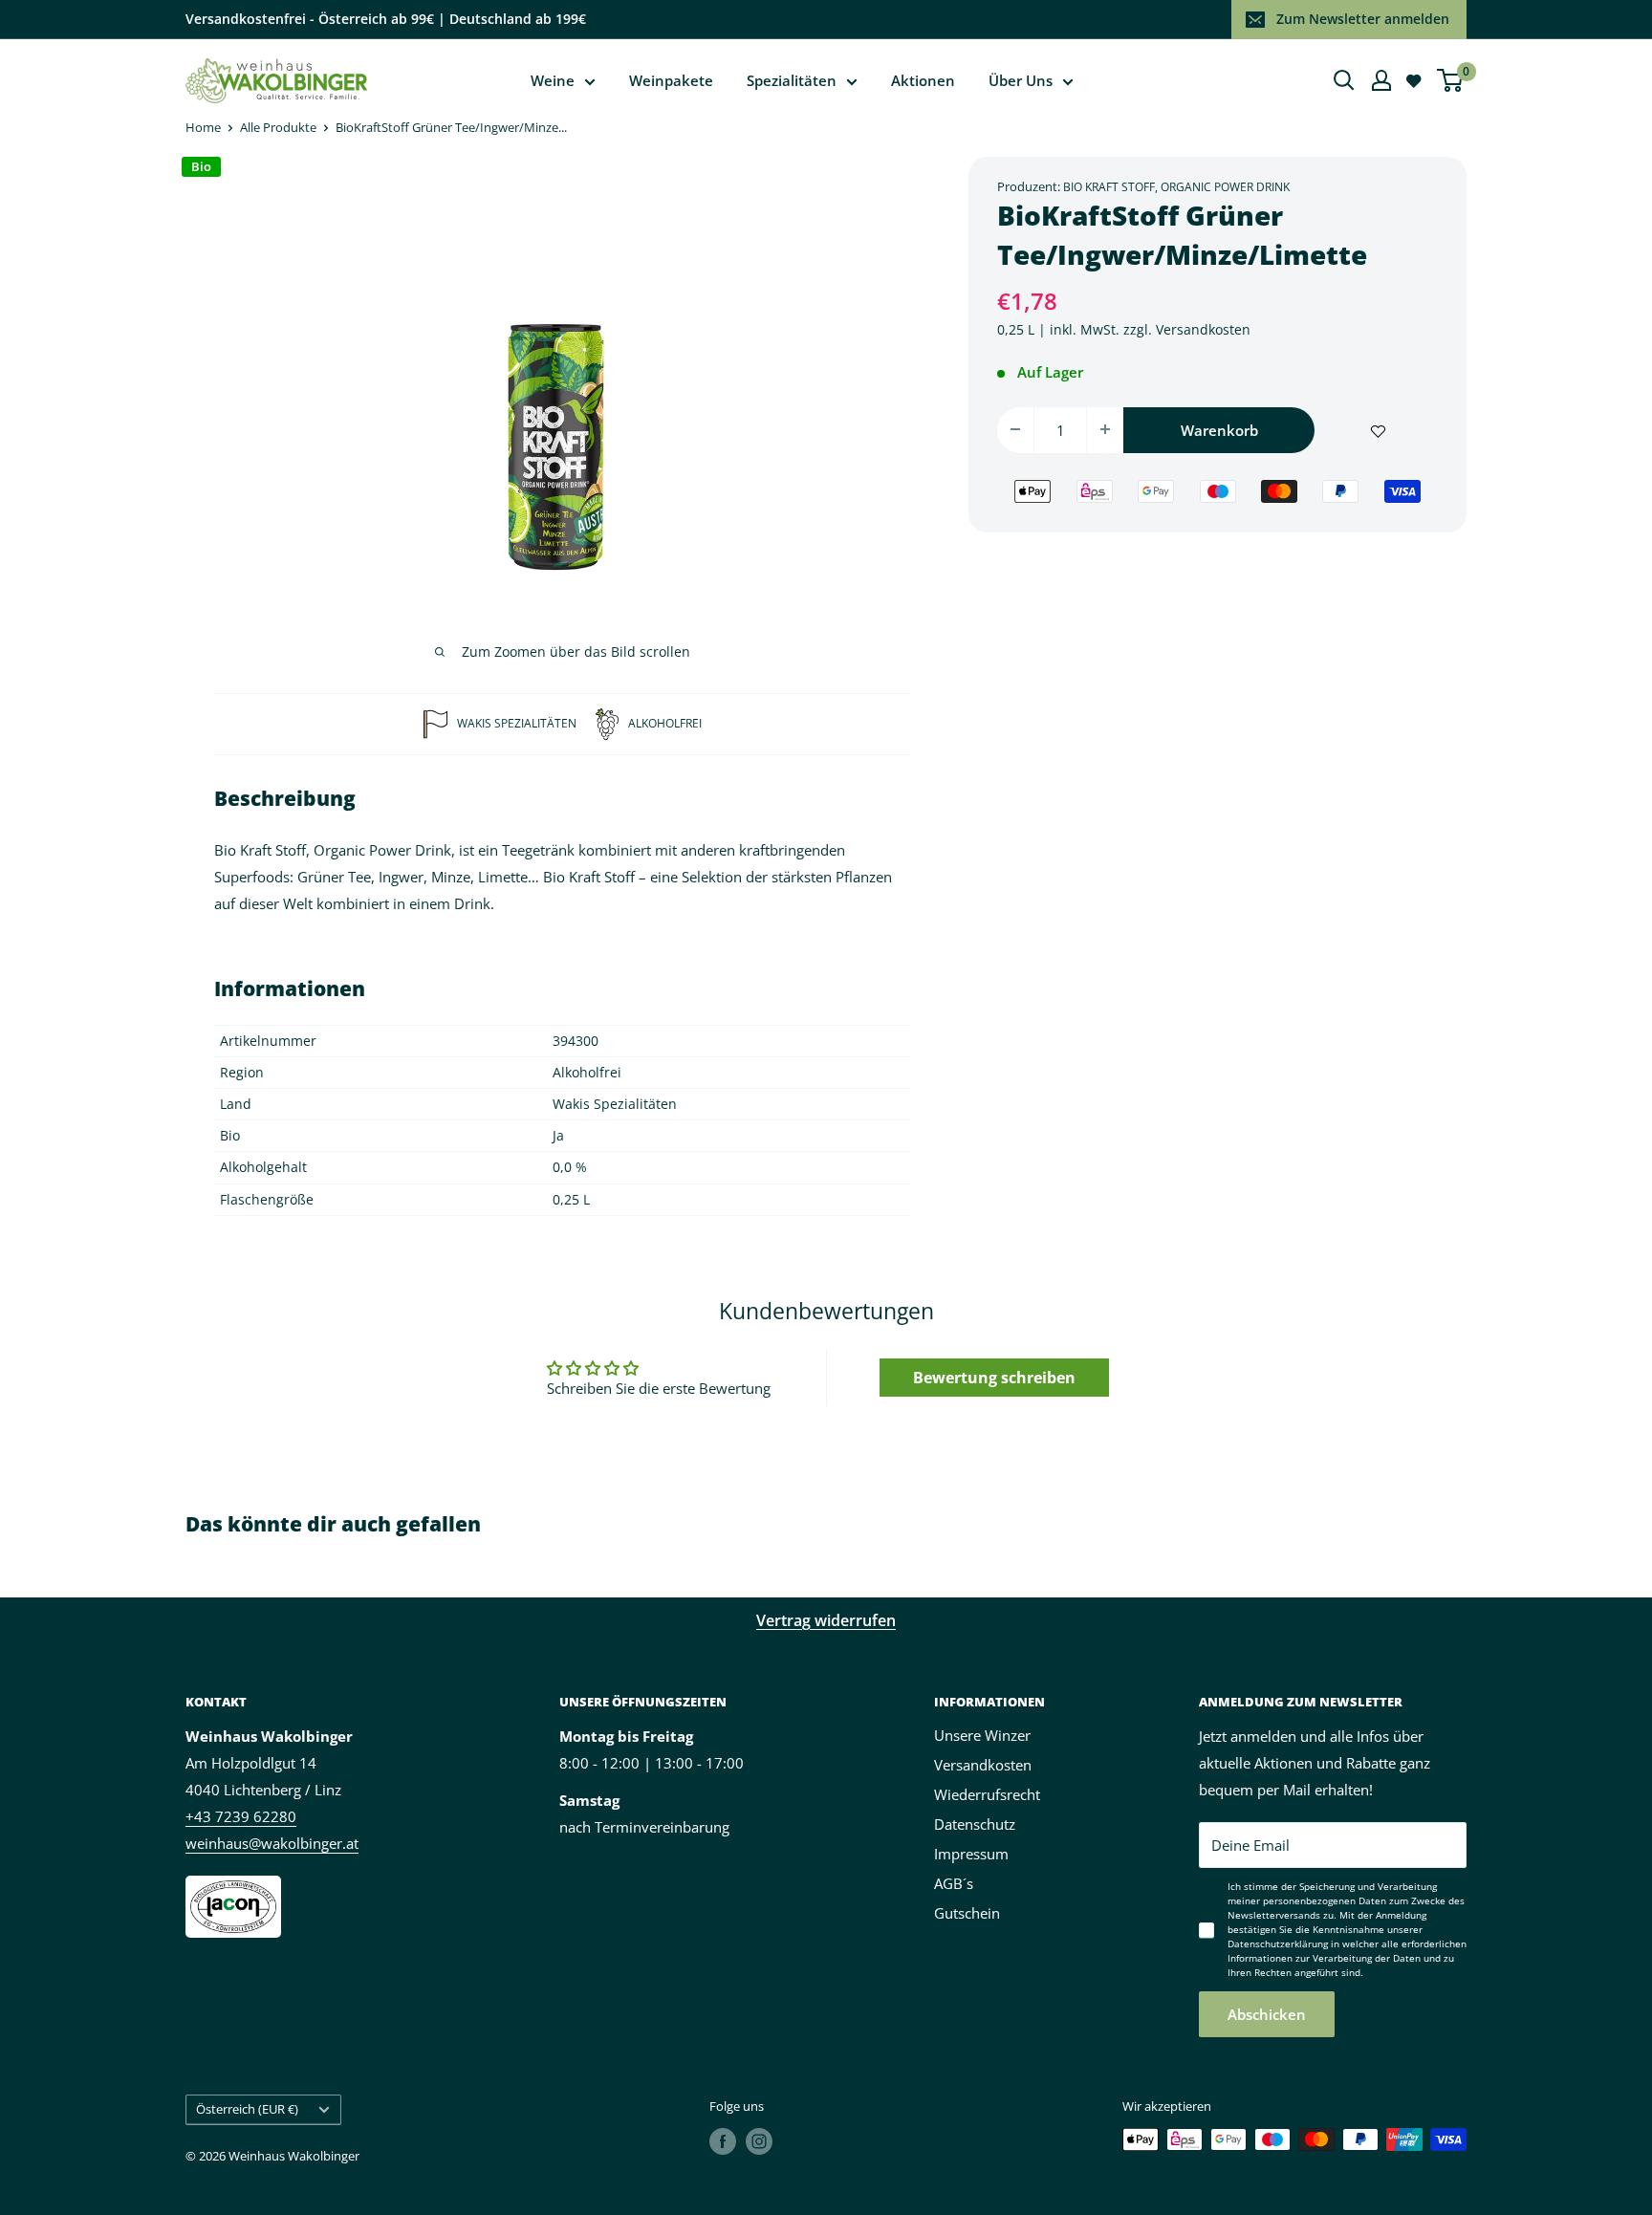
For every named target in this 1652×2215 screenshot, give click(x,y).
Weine (553, 80)
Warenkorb (1219, 429)
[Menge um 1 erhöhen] (1105, 429)
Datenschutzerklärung (1278, 1944)
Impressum (971, 1854)
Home (203, 127)
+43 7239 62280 (241, 1816)
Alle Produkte (278, 127)
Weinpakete (671, 80)
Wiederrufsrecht (987, 1794)
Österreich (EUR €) (247, 2109)
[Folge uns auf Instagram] (759, 2141)
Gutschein (967, 1913)
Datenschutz (975, 1824)
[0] (1451, 80)
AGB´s (954, 1883)
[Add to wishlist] (1378, 429)
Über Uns (1021, 80)
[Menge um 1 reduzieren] (1015, 429)
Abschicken (1267, 2014)
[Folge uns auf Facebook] (723, 2141)
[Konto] (1381, 80)
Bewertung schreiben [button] (994, 1378)
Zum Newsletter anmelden (1363, 19)
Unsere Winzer (982, 1735)
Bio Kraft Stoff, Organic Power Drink (1176, 187)
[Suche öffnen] (1344, 80)
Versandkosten (1203, 328)
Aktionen (923, 80)
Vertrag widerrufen (826, 1620)
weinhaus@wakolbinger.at (272, 1843)
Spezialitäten (792, 80)
